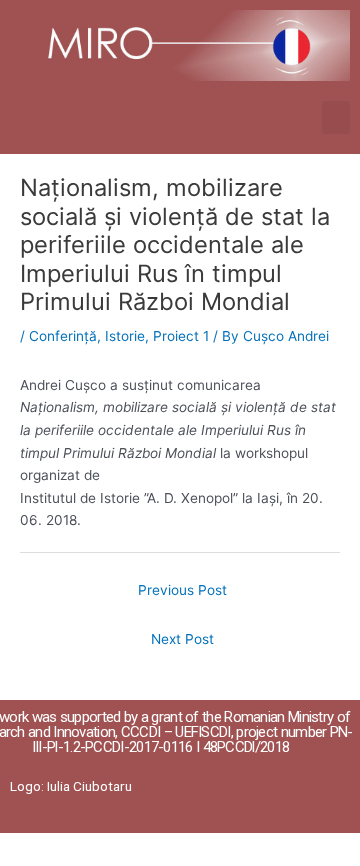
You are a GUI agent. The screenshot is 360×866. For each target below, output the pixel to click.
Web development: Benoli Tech (259, 848)
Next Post (182, 639)
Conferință (63, 336)
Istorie (125, 336)
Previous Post (182, 590)
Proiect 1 (181, 336)
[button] (336, 117)
